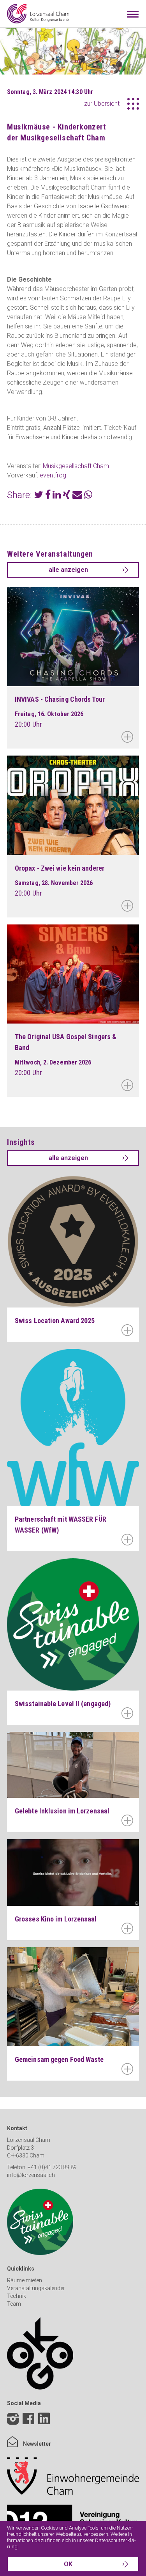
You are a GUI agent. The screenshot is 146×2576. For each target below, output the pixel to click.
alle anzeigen (68, 570)
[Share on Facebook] (48, 496)
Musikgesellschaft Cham (76, 466)
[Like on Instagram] (13, 2420)
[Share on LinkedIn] (57, 496)
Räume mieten (25, 2280)
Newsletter (36, 2444)
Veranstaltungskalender (36, 2288)
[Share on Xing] (67, 496)
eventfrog (53, 475)
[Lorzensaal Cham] (38, 14)
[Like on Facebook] (28, 2420)
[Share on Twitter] (39, 496)
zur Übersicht (102, 104)
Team (14, 2304)
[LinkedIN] (44, 2425)
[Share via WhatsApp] (88, 496)
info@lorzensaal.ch (31, 2175)
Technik (17, 2296)
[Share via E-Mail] (77, 496)
